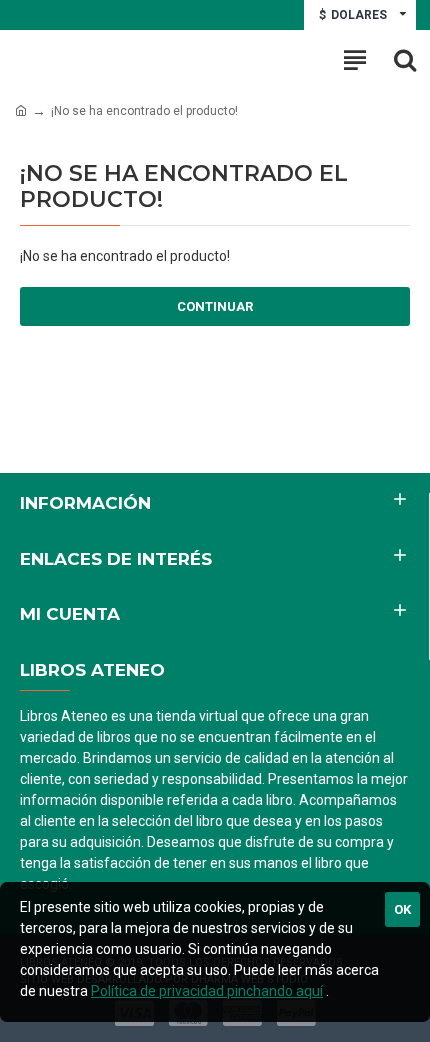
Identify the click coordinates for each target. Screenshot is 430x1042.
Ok (402, 909)
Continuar (215, 306)
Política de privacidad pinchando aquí (207, 991)
